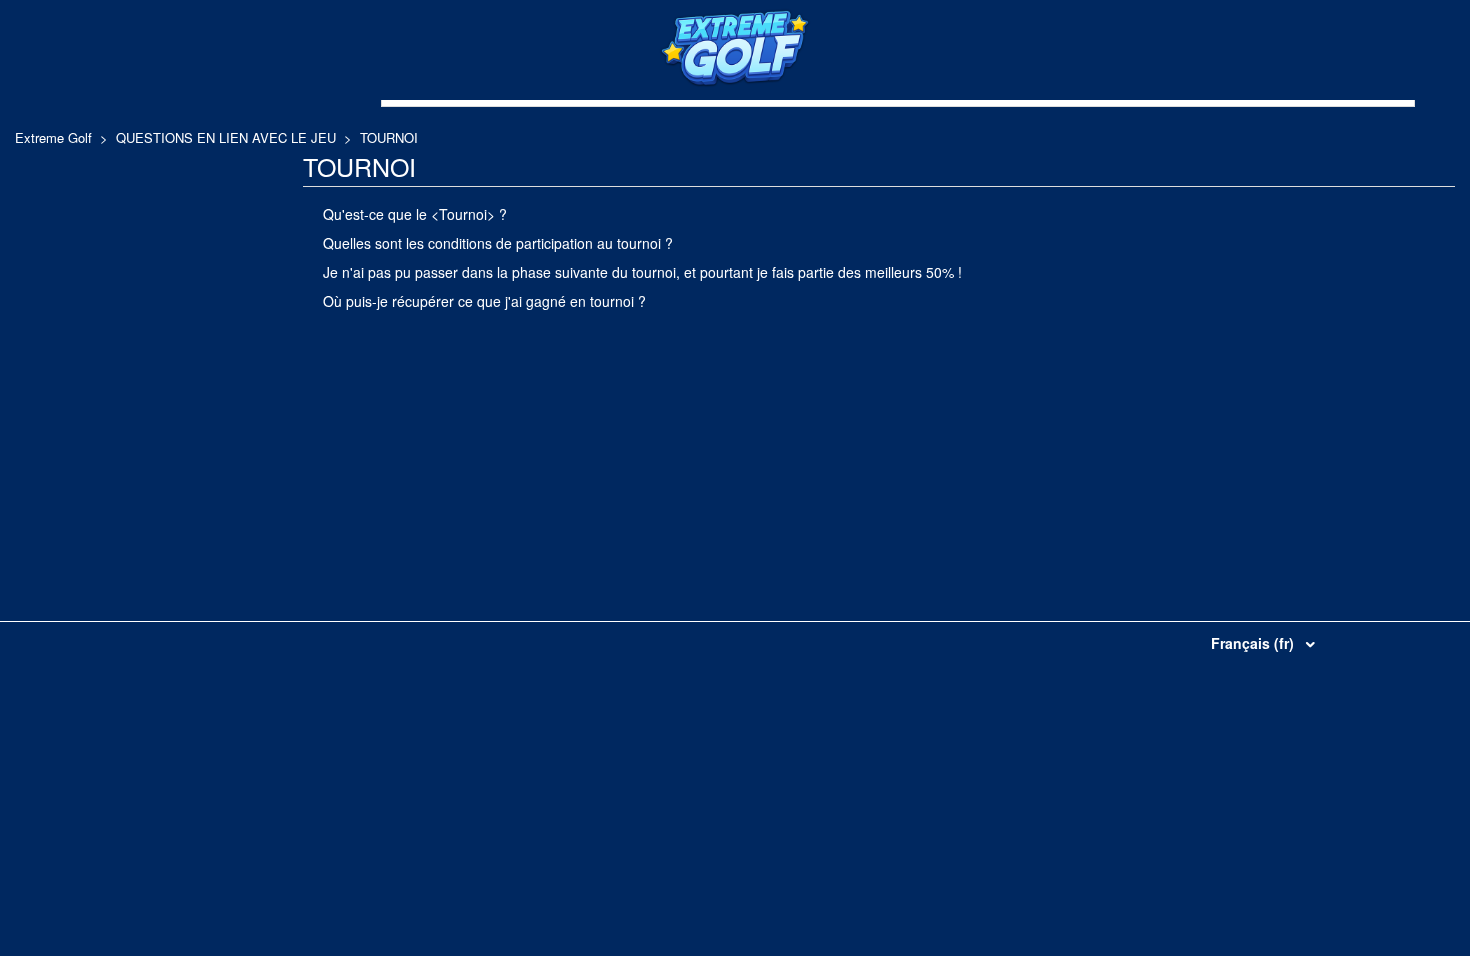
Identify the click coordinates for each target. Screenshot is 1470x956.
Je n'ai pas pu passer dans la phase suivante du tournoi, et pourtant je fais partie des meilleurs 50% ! (642, 272)
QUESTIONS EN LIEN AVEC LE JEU (226, 137)
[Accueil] (735, 82)
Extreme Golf (53, 137)
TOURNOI (389, 137)
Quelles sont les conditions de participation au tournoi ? (498, 243)
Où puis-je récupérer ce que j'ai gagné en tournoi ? (484, 301)
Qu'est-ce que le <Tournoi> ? (415, 214)
